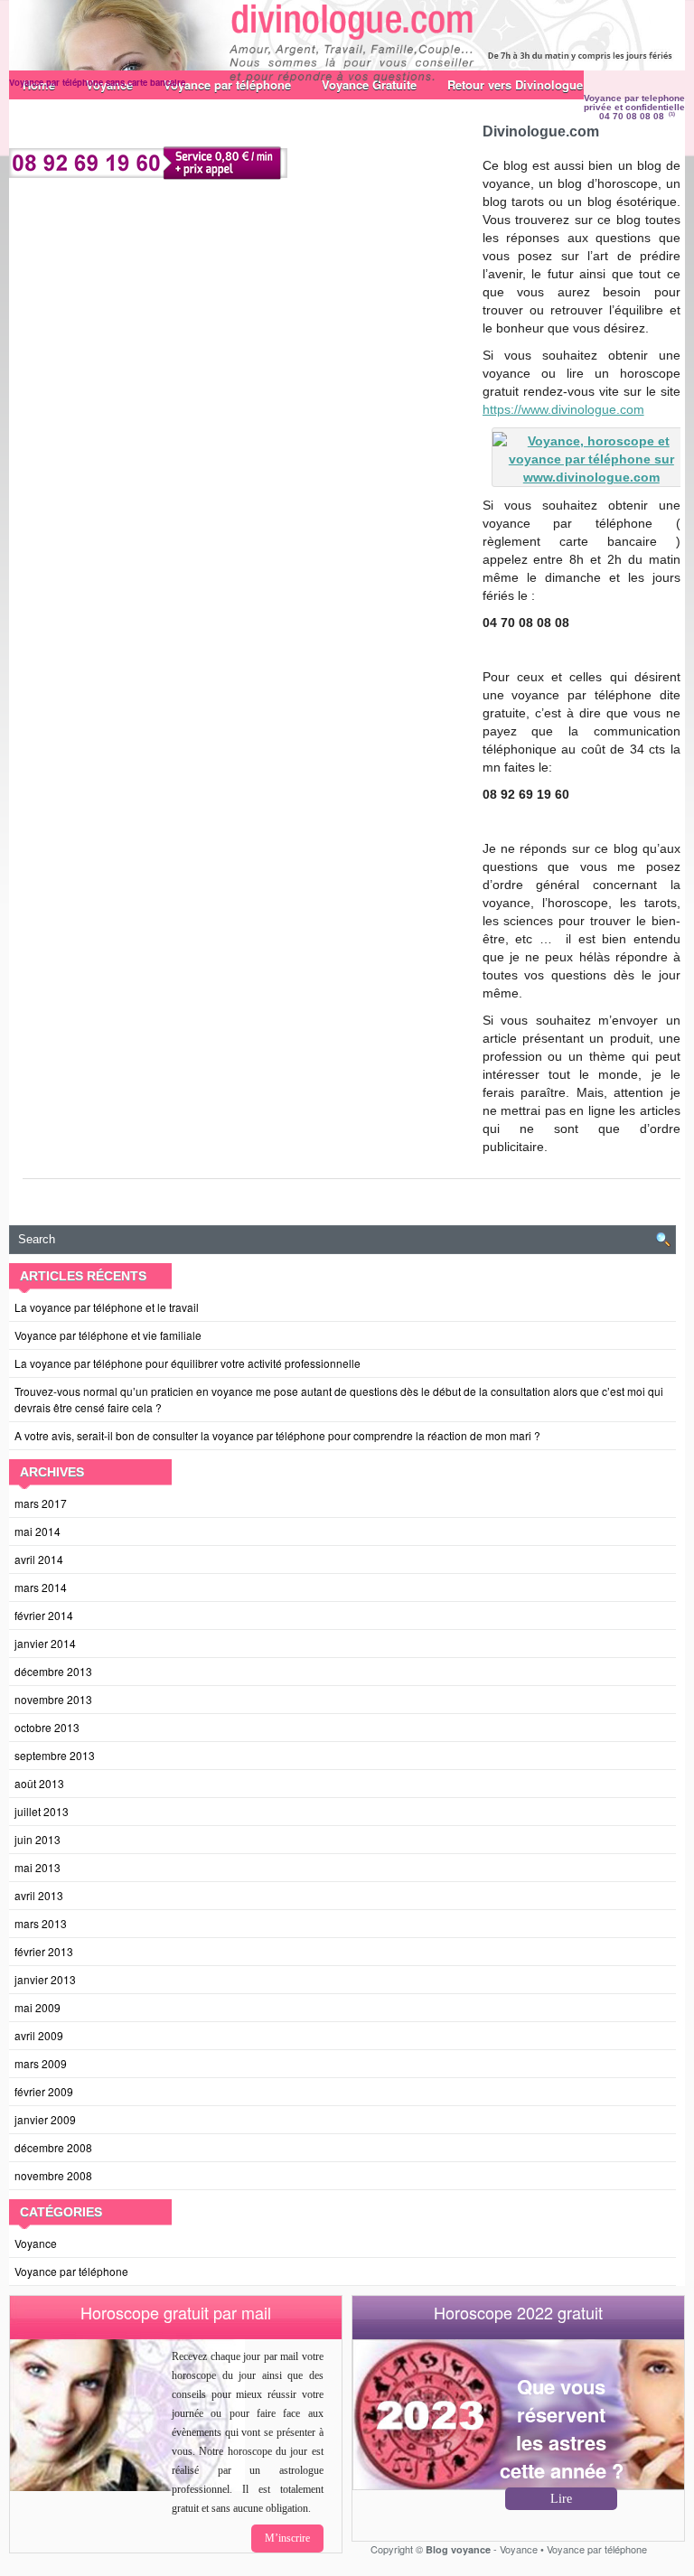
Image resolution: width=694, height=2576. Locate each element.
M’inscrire (287, 2538)
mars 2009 (41, 2063)
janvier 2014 (45, 1643)
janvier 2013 (45, 1979)
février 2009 (44, 2091)
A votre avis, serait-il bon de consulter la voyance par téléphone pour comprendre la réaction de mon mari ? (277, 1435)
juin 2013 (38, 1839)
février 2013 (44, 1951)
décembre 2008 (53, 2147)
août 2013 (39, 1783)
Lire (561, 2499)
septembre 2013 (55, 1755)
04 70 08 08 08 (632, 116)
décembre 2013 (53, 1671)
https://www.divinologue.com (563, 409)
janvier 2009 (45, 2119)
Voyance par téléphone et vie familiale (108, 1335)
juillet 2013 (42, 1811)
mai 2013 (38, 1867)
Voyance (36, 2243)
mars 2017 (41, 1503)
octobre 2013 (47, 1727)
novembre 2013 (53, 1699)
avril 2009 (39, 2035)
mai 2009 (38, 2007)
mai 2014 (38, 1531)
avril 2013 (39, 1895)
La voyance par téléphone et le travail (107, 1307)
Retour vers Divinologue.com (529, 84)
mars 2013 (41, 1923)
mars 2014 (41, 1587)
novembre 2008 (53, 2175)
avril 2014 (39, 1559)
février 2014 (44, 1615)
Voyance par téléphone (71, 2271)
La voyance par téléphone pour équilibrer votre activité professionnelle (188, 1363)
